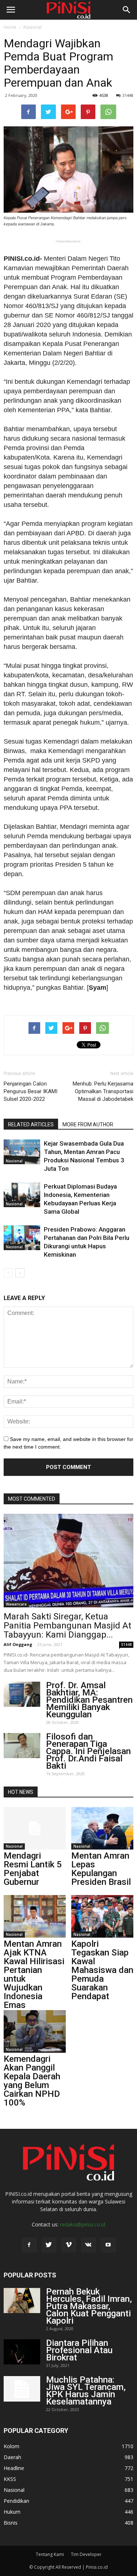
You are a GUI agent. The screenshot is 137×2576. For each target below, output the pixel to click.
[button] (127, 10)
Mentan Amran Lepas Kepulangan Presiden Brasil (101, 1869)
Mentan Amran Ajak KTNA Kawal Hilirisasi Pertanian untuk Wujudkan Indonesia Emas (34, 1974)
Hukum (12, 2512)
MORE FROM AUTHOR (88, 1124)
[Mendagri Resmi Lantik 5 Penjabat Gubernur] (35, 1828)
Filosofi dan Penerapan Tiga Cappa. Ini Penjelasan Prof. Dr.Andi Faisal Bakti (88, 1751)
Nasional (33, 27)
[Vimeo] (69, 2245)
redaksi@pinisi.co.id (83, 2224)
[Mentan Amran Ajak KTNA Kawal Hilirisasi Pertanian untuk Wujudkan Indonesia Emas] (35, 1916)
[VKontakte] (88, 2245)
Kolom (12, 2446)
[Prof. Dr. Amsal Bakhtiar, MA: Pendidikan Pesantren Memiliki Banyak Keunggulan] (22, 1694)
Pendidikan (16, 2501)
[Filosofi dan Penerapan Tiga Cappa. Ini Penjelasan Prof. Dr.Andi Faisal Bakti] (22, 1746)
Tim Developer (86, 2554)
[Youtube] (108, 2245)
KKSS (10, 2479)
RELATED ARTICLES (31, 1124)
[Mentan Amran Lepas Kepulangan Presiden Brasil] (102, 1828)
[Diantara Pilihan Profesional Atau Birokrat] (22, 2352)
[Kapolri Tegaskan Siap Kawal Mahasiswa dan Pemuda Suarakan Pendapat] (102, 1916)
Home (10, 27)
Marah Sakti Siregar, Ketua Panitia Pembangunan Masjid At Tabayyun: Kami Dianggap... (67, 1626)
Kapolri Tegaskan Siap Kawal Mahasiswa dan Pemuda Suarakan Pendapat (102, 1970)
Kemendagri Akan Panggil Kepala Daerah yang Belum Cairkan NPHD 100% (32, 2081)
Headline (14, 2468)
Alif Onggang (18, 1644)
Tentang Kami (50, 2554)
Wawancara (16, 1604)
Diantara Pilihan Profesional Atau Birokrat (79, 2350)
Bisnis (11, 2523)
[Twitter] (49, 2245)
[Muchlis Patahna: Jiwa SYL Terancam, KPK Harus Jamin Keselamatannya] (22, 2389)
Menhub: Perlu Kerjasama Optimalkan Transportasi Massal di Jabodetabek (103, 1091)
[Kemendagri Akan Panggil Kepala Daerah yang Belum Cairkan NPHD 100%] (35, 2031)
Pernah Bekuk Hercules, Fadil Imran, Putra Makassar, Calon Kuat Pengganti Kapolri (89, 2306)
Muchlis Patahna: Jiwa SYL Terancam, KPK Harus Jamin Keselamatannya (86, 2391)
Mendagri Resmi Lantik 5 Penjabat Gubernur (33, 1869)
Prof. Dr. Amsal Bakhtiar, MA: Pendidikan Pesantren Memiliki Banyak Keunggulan (89, 1700)
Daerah (12, 2457)
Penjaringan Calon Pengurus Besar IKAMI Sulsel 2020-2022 (31, 1091)
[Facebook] (29, 2245)
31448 (128, 95)
